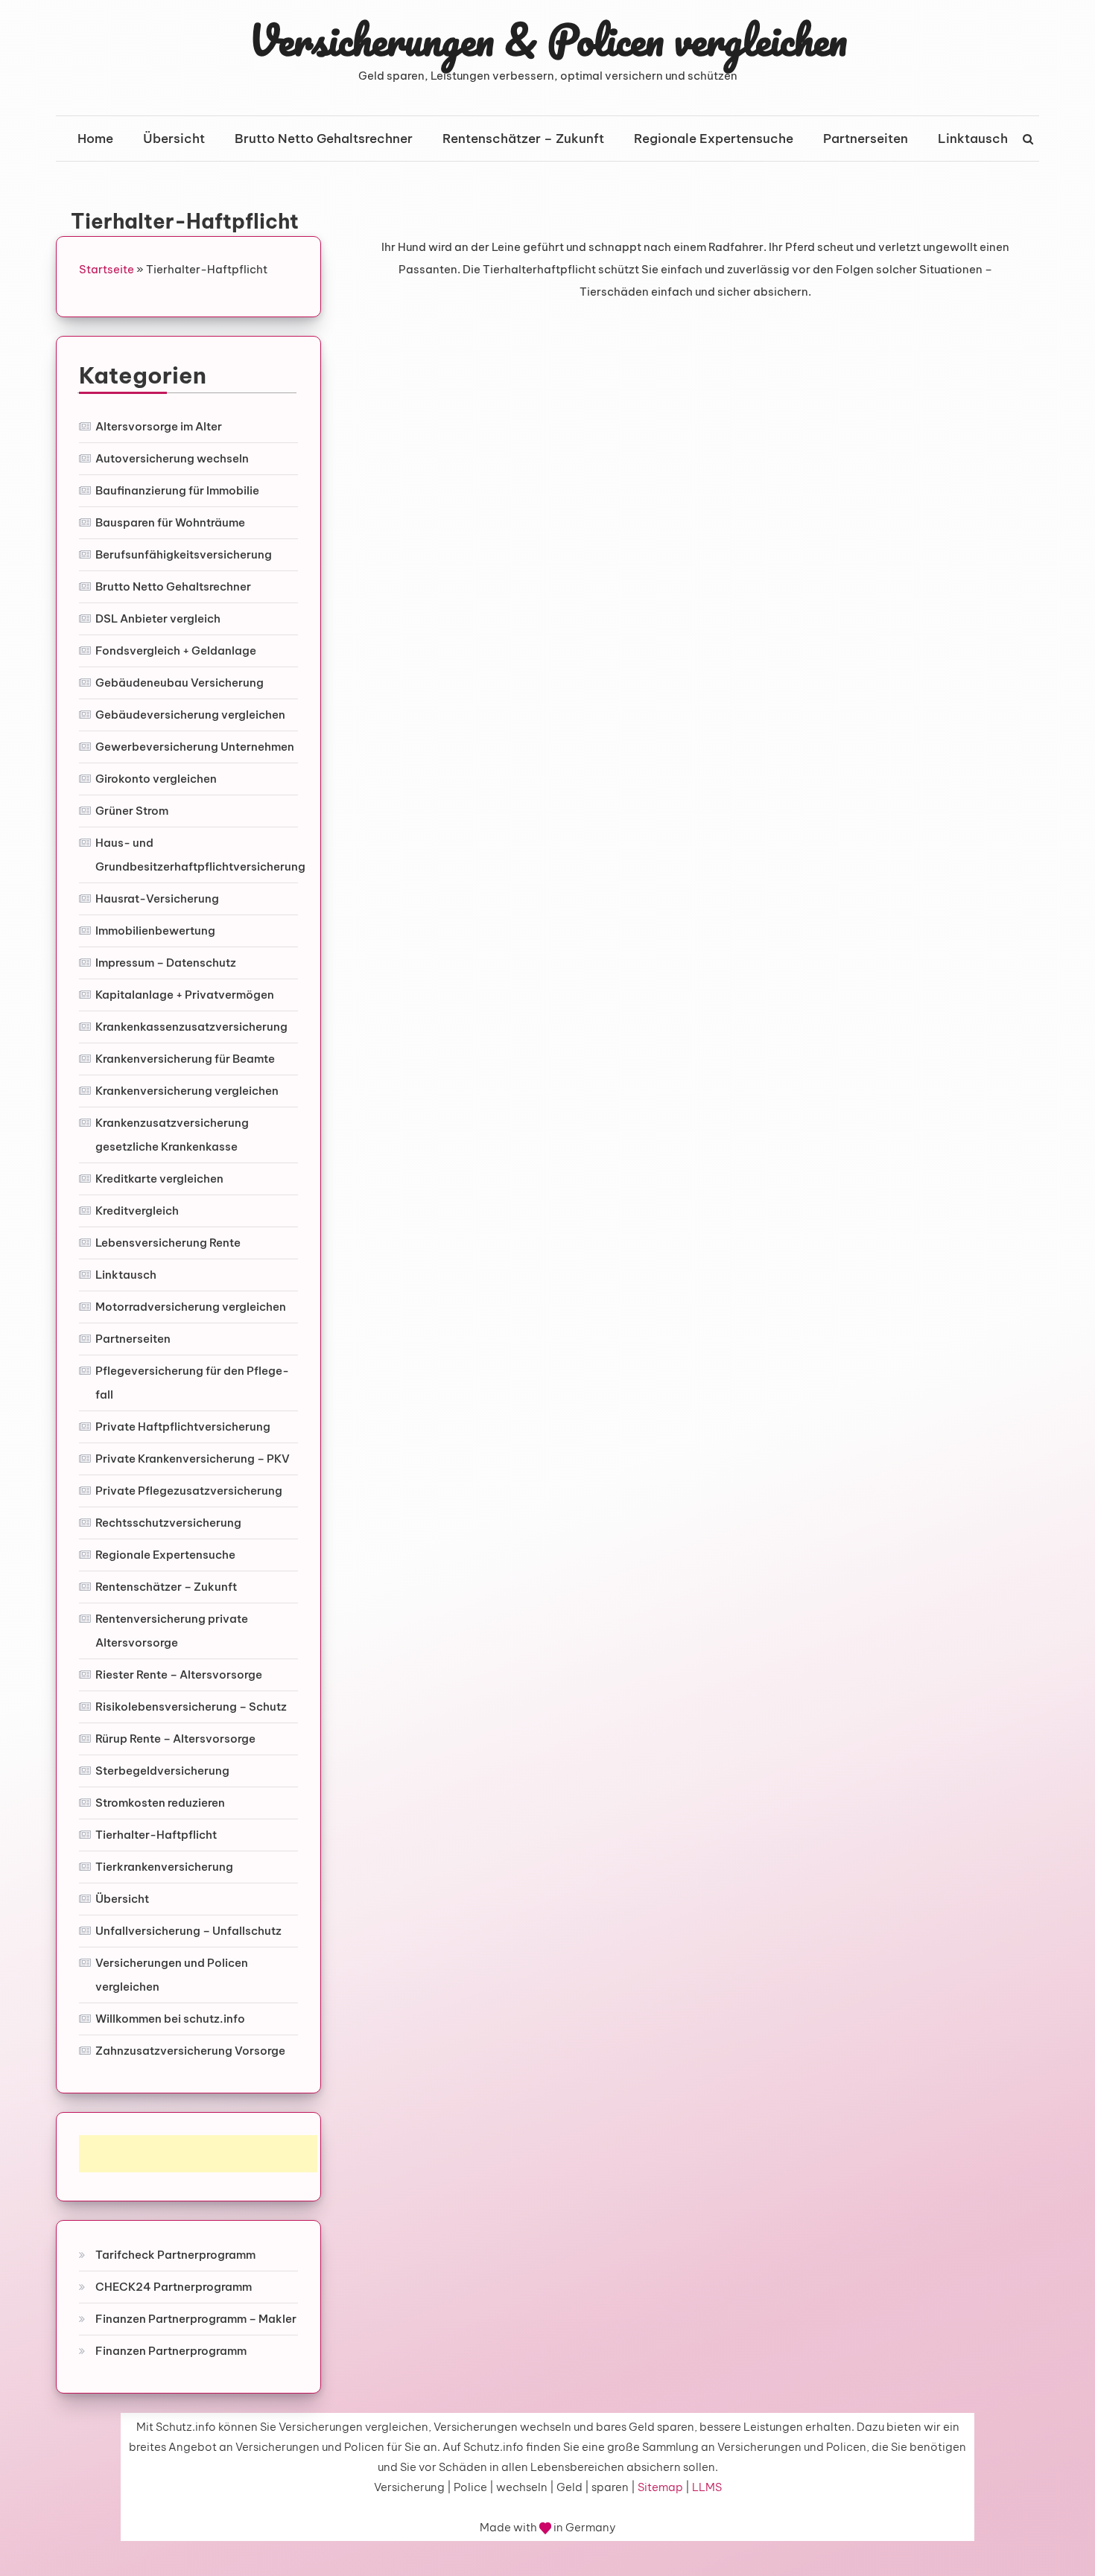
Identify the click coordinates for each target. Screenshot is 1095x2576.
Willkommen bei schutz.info (170, 2019)
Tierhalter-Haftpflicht (156, 1835)
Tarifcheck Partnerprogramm (175, 2255)
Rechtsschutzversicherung (168, 1523)
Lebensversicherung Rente (168, 1243)
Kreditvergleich (137, 1211)
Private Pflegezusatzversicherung (189, 1491)
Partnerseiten (866, 139)
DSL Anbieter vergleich (158, 618)
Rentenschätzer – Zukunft (523, 139)
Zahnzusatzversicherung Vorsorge (190, 2051)
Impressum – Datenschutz (166, 963)
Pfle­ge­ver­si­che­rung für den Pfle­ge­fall (192, 1383)
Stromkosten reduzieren (160, 1803)
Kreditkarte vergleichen (159, 1179)
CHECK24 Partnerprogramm (174, 2287)
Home (95, 139)
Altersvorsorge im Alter (159, 426)
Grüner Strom (132, 811)
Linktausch (973, 139)
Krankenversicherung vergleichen (187, 1091)
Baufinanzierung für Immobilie (177, 490)
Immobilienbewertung (155, 931)
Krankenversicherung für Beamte (185, 1059)
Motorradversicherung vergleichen (191, 1307)
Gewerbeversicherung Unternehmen (195, 747)
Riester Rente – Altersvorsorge (179, 1675)
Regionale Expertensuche (714, 139)
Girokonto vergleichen (156, 779)
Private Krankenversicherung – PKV (193, 1459)
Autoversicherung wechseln (172, 458)
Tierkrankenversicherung (164, 1867)
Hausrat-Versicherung (157, 899)
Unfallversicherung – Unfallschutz (188, 1931)
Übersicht (174, 139)
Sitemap (660, 2487)
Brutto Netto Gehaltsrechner (324, 139)
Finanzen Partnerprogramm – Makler (196, 2319)
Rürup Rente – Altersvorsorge (175, 1739)
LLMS (707, 2487)
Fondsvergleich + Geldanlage (176, 651)
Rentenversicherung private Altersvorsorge (172, 1631)
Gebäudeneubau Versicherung (180, 683)
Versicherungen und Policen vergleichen (172, 1975)
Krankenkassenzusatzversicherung (191, 1027)
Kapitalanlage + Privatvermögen (185, 995)
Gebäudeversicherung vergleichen (190, 715)
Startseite (107, 269)
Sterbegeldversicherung (162, 1771)
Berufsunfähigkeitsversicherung (184, 554)
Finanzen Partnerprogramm (171, 2351)
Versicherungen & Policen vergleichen (548, 39)
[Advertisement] (198, 2154)
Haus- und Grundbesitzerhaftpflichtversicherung (200, 855)
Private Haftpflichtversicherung (183, 1427)
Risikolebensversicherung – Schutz (191, 1707)
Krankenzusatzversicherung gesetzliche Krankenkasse (172, 1135)
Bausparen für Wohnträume (170, 522)
